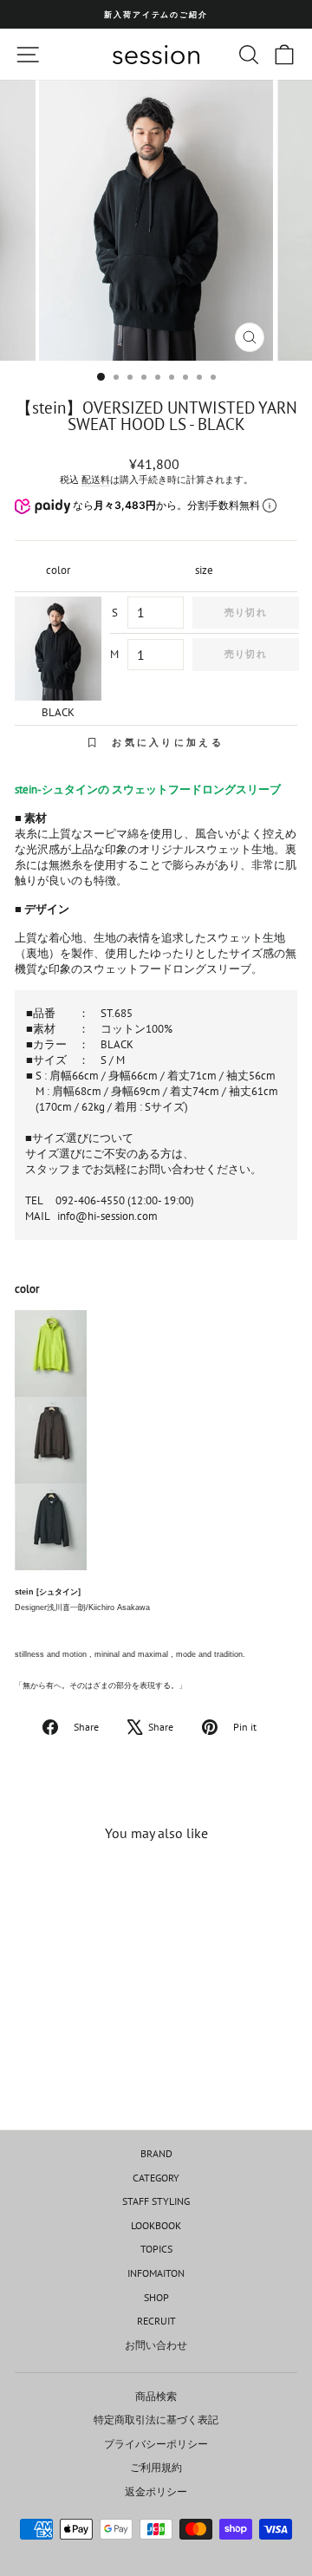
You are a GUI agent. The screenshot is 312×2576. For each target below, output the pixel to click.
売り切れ (245, 612)
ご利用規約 (156, 2467)
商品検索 (156, 2396)
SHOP (156, 2297)
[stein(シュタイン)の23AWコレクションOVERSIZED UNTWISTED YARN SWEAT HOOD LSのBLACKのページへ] (156, 1527)
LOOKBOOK (156, 2225)
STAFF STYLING (156, 2201)
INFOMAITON (156, 2273)
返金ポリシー (156, 2491)
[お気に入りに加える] (100, 1888)
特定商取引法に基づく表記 (156, 2419)
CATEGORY (156, 2178)
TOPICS (156, 2249)
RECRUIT (156, 2321)
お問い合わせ (156, 2345)
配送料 (96, 479)
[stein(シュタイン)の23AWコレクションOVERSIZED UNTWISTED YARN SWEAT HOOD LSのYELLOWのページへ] (156, 1353)
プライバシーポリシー (156, 2444)
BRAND (156, 2153)
